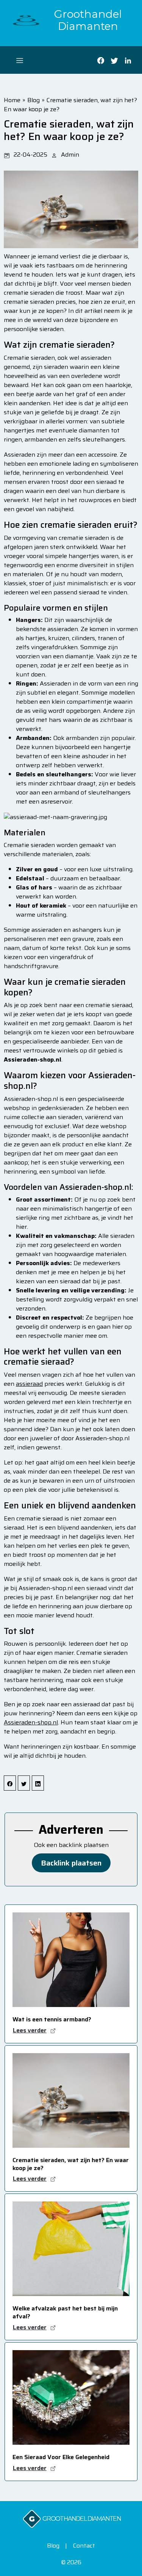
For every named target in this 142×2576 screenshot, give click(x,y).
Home (12, 100)
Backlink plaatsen (71, 1863)
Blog (34, 100)
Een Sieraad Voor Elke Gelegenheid (61, 2457)
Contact (84, 2546)
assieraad (29, 1384)
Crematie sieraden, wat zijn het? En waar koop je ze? (70, 105)
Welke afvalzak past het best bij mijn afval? (65, 2312)
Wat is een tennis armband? (52, 2019)
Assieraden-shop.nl (31, 1722)
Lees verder (30, 2030)
